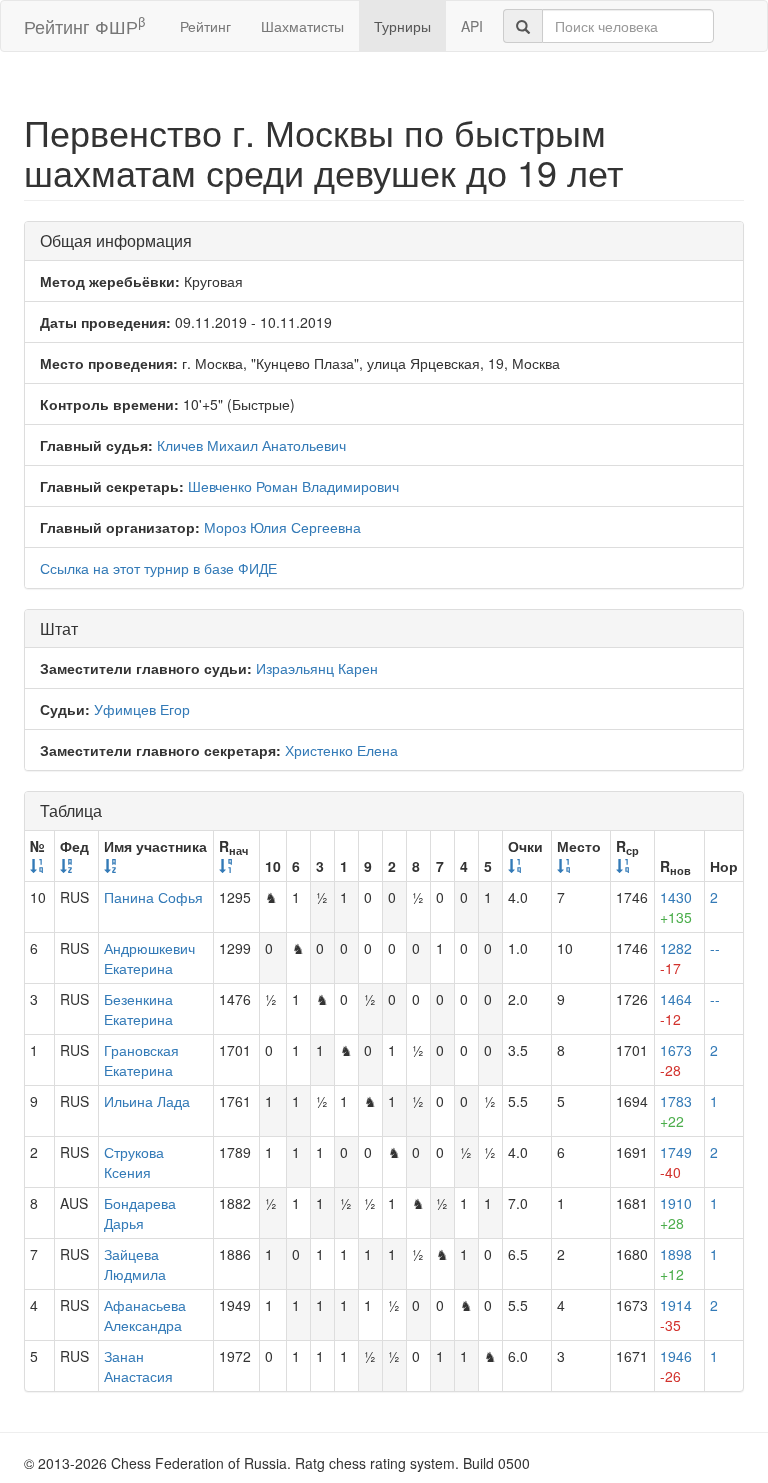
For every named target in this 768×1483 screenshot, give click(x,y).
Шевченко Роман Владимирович (293, 486)
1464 (676, 1009)
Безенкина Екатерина (138, 1009)
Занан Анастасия (138, 1366)
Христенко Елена (341, 750)
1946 (676, 1366)
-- (715, 948)
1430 (676, 907)
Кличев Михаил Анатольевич (251, 445)
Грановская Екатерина (141, 1060)
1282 (676, 958)
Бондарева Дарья (140, 1213)
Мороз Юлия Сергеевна (282, 527)
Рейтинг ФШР (84, 25)
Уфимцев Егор (142, 709)
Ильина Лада (147, 1101)
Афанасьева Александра (145, 1315)
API (472, 26)
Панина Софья (153, 897)
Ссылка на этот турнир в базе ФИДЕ (158, 568)
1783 (676, 1111)
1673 (676, 1060)
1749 (676, 1162)
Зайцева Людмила (135, 1264)
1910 (676, 1213)
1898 (676, 1264)
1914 (676, 1315)
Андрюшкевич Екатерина (149, 958)
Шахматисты (302, 26)
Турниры (402, 26)
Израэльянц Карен (317, 668)
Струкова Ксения (134, 1162)
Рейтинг (205, 26)
